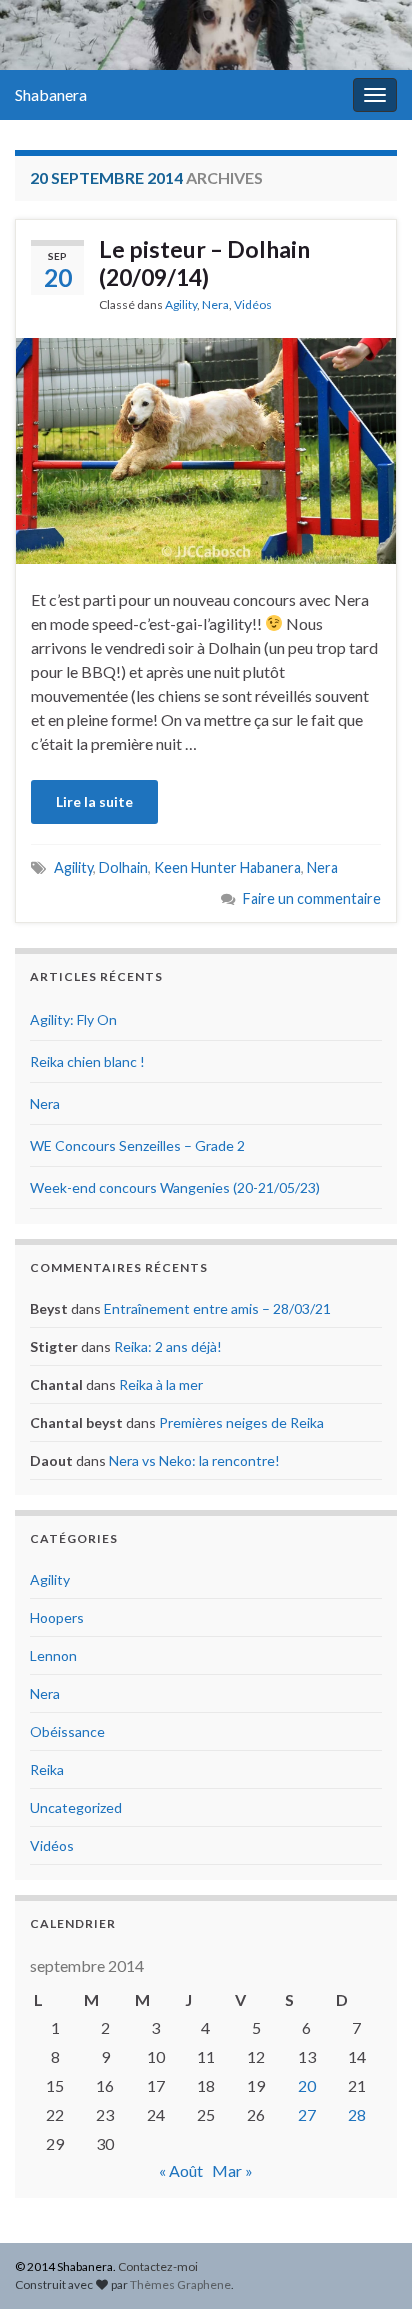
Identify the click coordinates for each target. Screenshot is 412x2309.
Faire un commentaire (312, 898)
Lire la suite (94, 801)
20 (307, 2085)
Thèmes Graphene (180, 2284)
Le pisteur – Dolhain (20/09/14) (204, 263)
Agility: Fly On (73, 1019)
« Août (181, 2170)
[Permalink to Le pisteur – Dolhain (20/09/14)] (206, 448)
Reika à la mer (161, 1384)
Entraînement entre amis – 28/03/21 (217, 1308)
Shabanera (51, 94)
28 (357, 2114)
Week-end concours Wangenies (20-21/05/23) (175, 1187)
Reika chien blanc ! (87, 1061)
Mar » (232, 2170)
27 (307, 2114)
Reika (47, 1769)
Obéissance (67, 1731)
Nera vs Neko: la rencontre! (194, 1460)
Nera (215, 304)
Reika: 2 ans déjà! (168, 1346)
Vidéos (253, 304)
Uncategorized (76, 1807)
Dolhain (123, 867)
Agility (181, 304)
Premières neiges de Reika (241, 1422)
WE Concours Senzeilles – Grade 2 (137, 1145)
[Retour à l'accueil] (206, 35)
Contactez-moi (158, 2266)
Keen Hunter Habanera (227, 867)
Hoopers (57, 1617)
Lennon (53, 1655)
